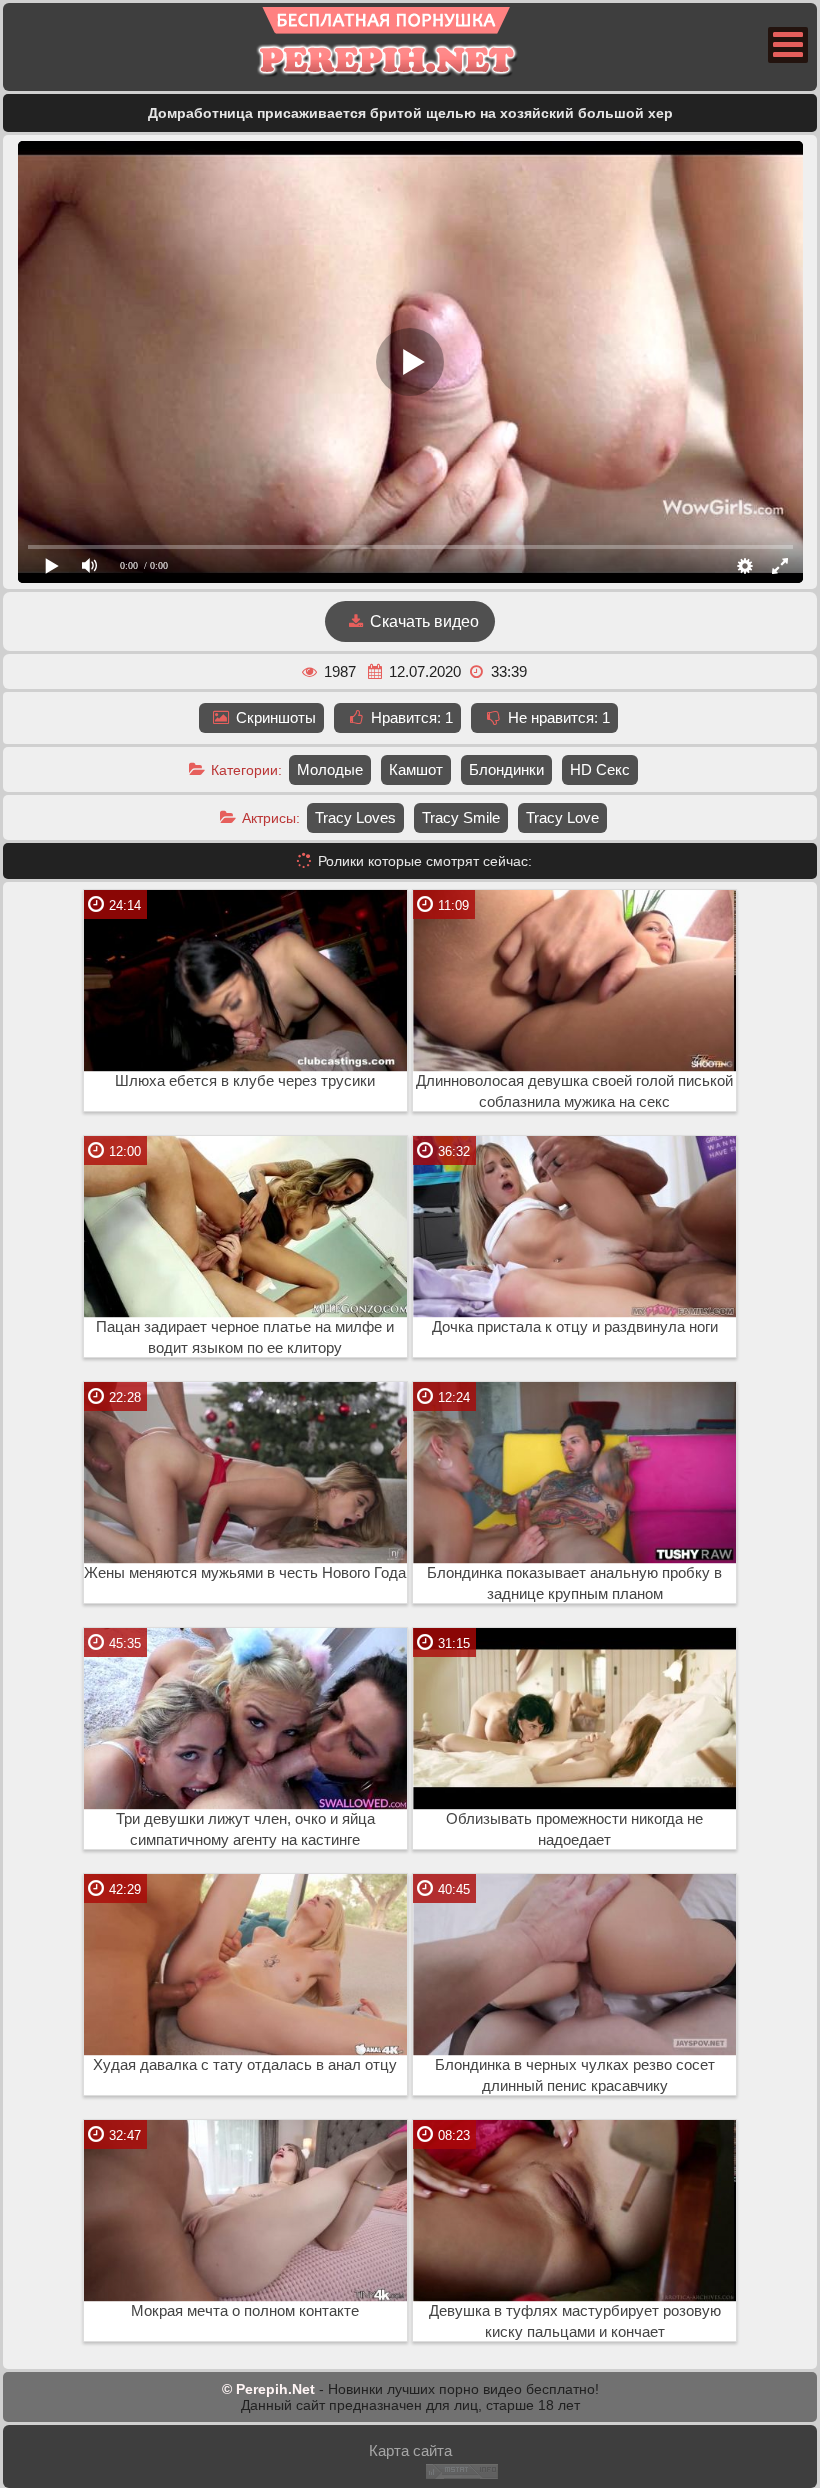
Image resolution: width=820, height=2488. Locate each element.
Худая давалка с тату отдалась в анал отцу (245, 2065)
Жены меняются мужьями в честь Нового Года (245, 1573)
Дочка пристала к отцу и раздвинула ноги (575, 1327)
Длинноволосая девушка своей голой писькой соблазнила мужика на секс (574, 1091)
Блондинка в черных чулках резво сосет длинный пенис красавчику (575, 2075)
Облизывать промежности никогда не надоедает (574, 1829)
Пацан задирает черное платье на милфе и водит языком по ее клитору (245, 1337)
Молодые (330, 769)
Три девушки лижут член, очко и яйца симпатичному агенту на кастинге (245, 1829)
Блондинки (506, 769)
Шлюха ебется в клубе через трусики (245, 1081)
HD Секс (600, 769)
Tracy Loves (355, 817)
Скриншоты (274, 717)
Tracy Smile (461, 817)
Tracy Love (562, 817)
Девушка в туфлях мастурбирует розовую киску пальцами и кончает (575, 2321)
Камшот (416, 769)
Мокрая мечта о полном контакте (245, 2311)
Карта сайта (410, 2450)
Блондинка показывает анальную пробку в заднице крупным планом (574, 1583)
